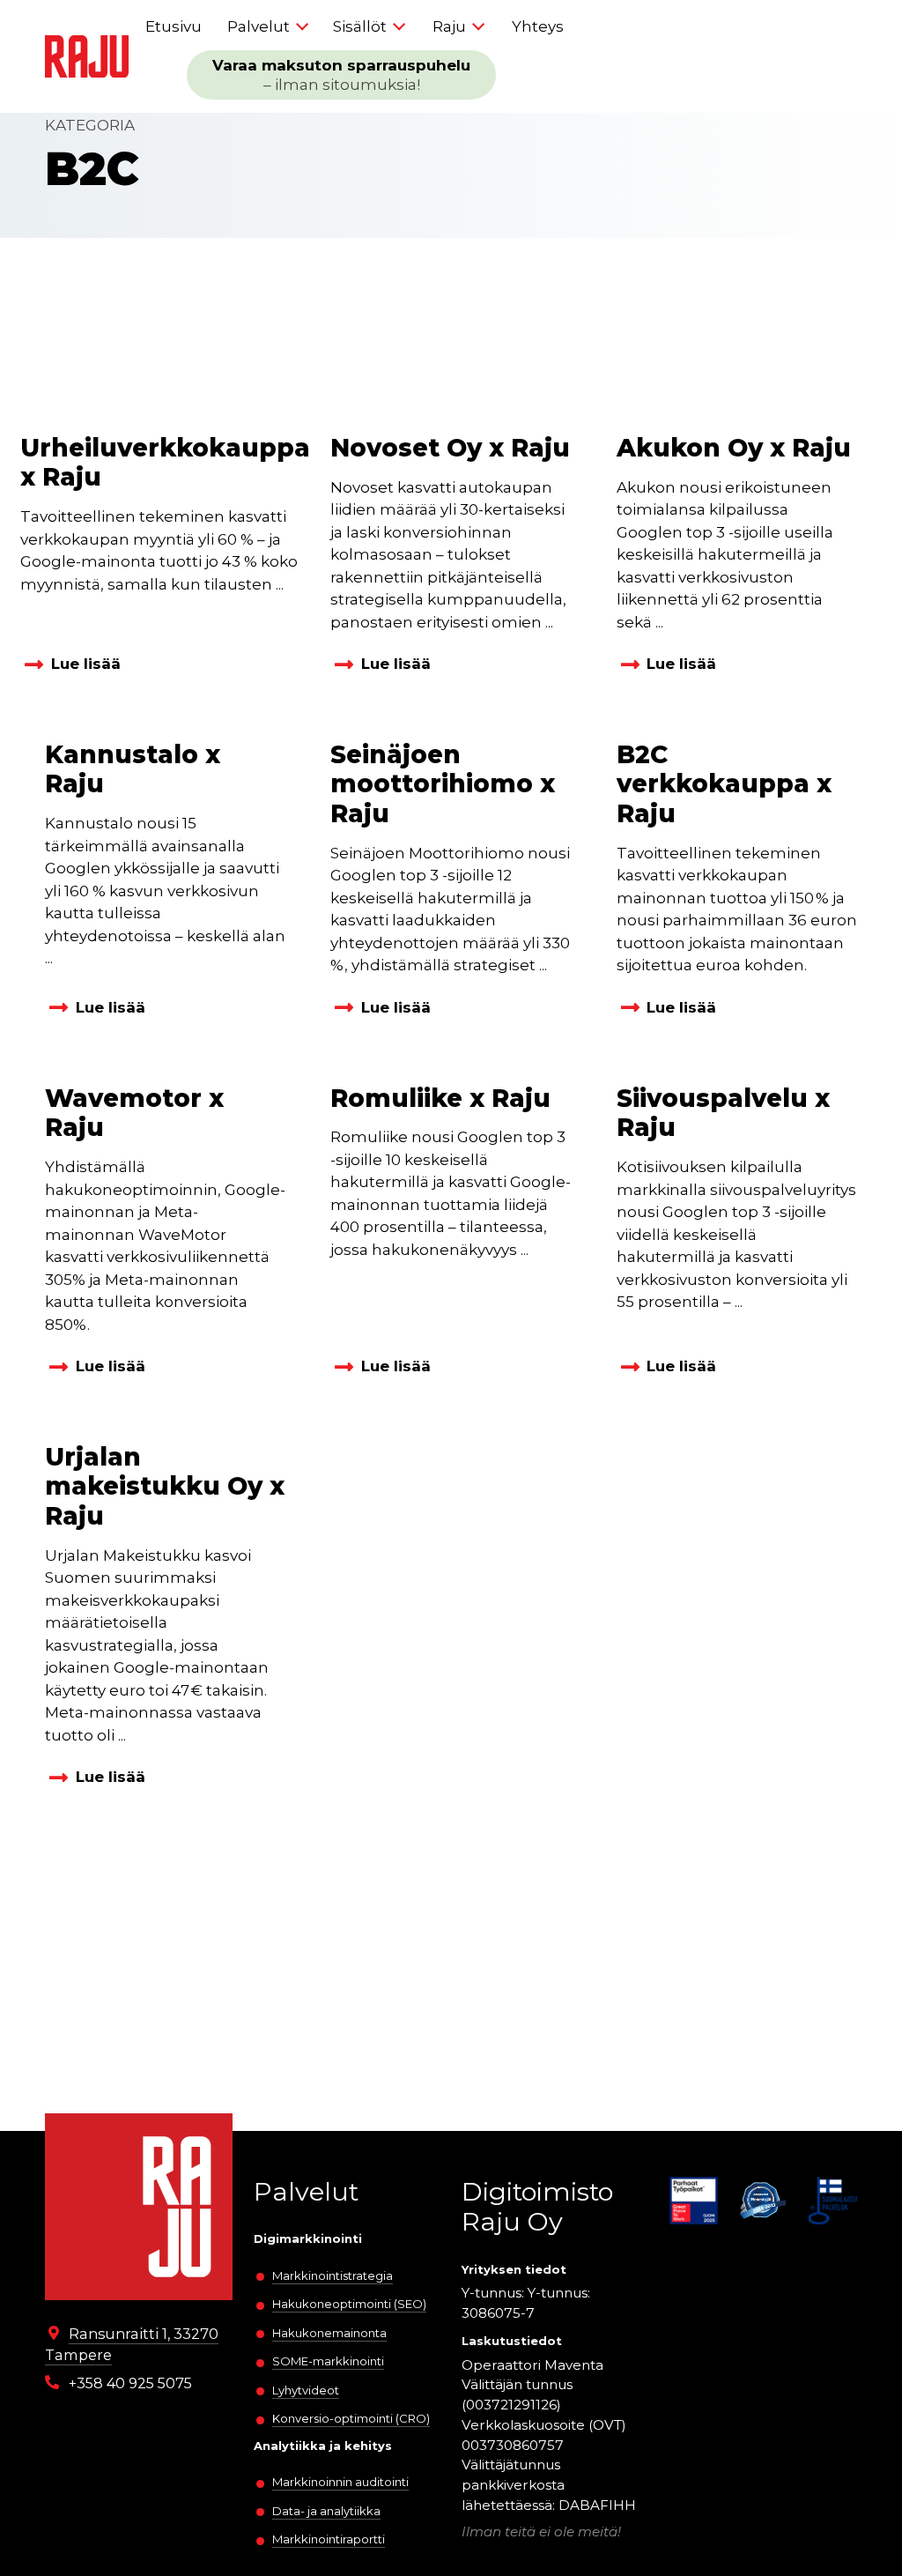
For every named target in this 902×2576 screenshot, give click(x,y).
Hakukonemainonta (329, 2333)
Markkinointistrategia (333, 2275)
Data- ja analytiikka (326, 2511)
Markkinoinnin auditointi (340, 2482)
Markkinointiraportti (329, 2539)
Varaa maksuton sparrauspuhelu (341, 75)
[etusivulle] (87, 57)
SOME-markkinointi (328, 2361)
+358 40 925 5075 (130, 2383)
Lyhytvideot (306, 2390)
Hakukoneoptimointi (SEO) (349, 2304)
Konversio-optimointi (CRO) (351, 2418)
